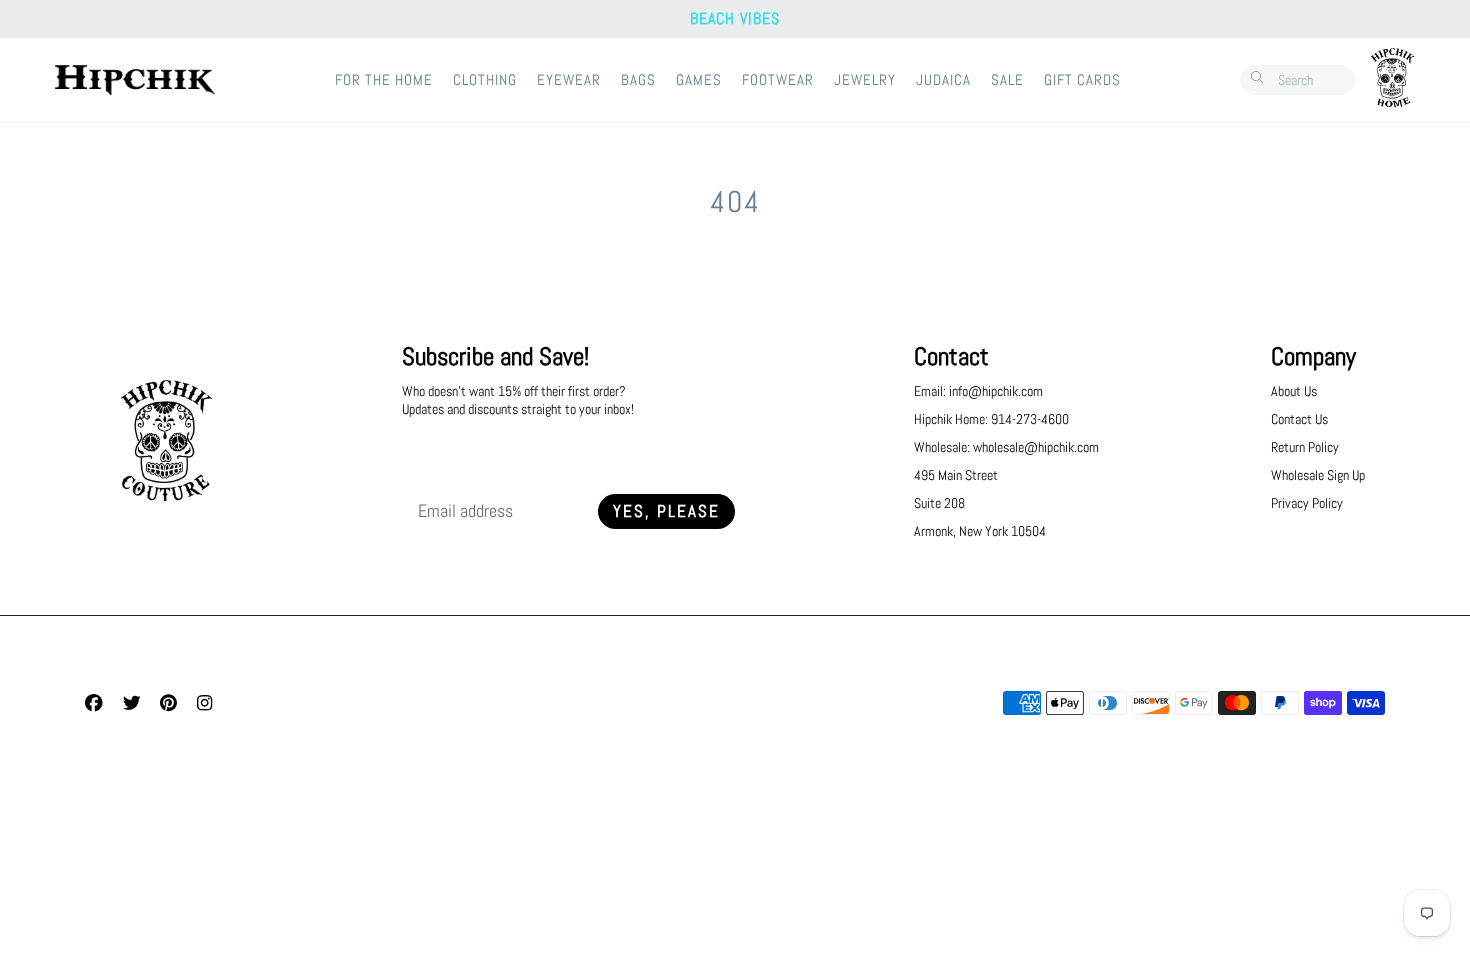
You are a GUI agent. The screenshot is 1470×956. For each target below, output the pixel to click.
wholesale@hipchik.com (1036, 447)
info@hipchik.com (996, 391)
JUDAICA (943, 80)
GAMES (699, 80)
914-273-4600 (1030, 419)
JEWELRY (865, 80)
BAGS (638, 80)
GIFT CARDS (1082, 80)
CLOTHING (485, 80)
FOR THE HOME (384, 80)
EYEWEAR (569, 80)
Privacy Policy (1307, 503)
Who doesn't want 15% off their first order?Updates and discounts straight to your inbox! (518, 400)
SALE (1007, 80)
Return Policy (1305, 447)
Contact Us (1299, 419)
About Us (1294, 391)
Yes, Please (666, 511)
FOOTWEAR (778, 80)
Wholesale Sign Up (1318, 475)
